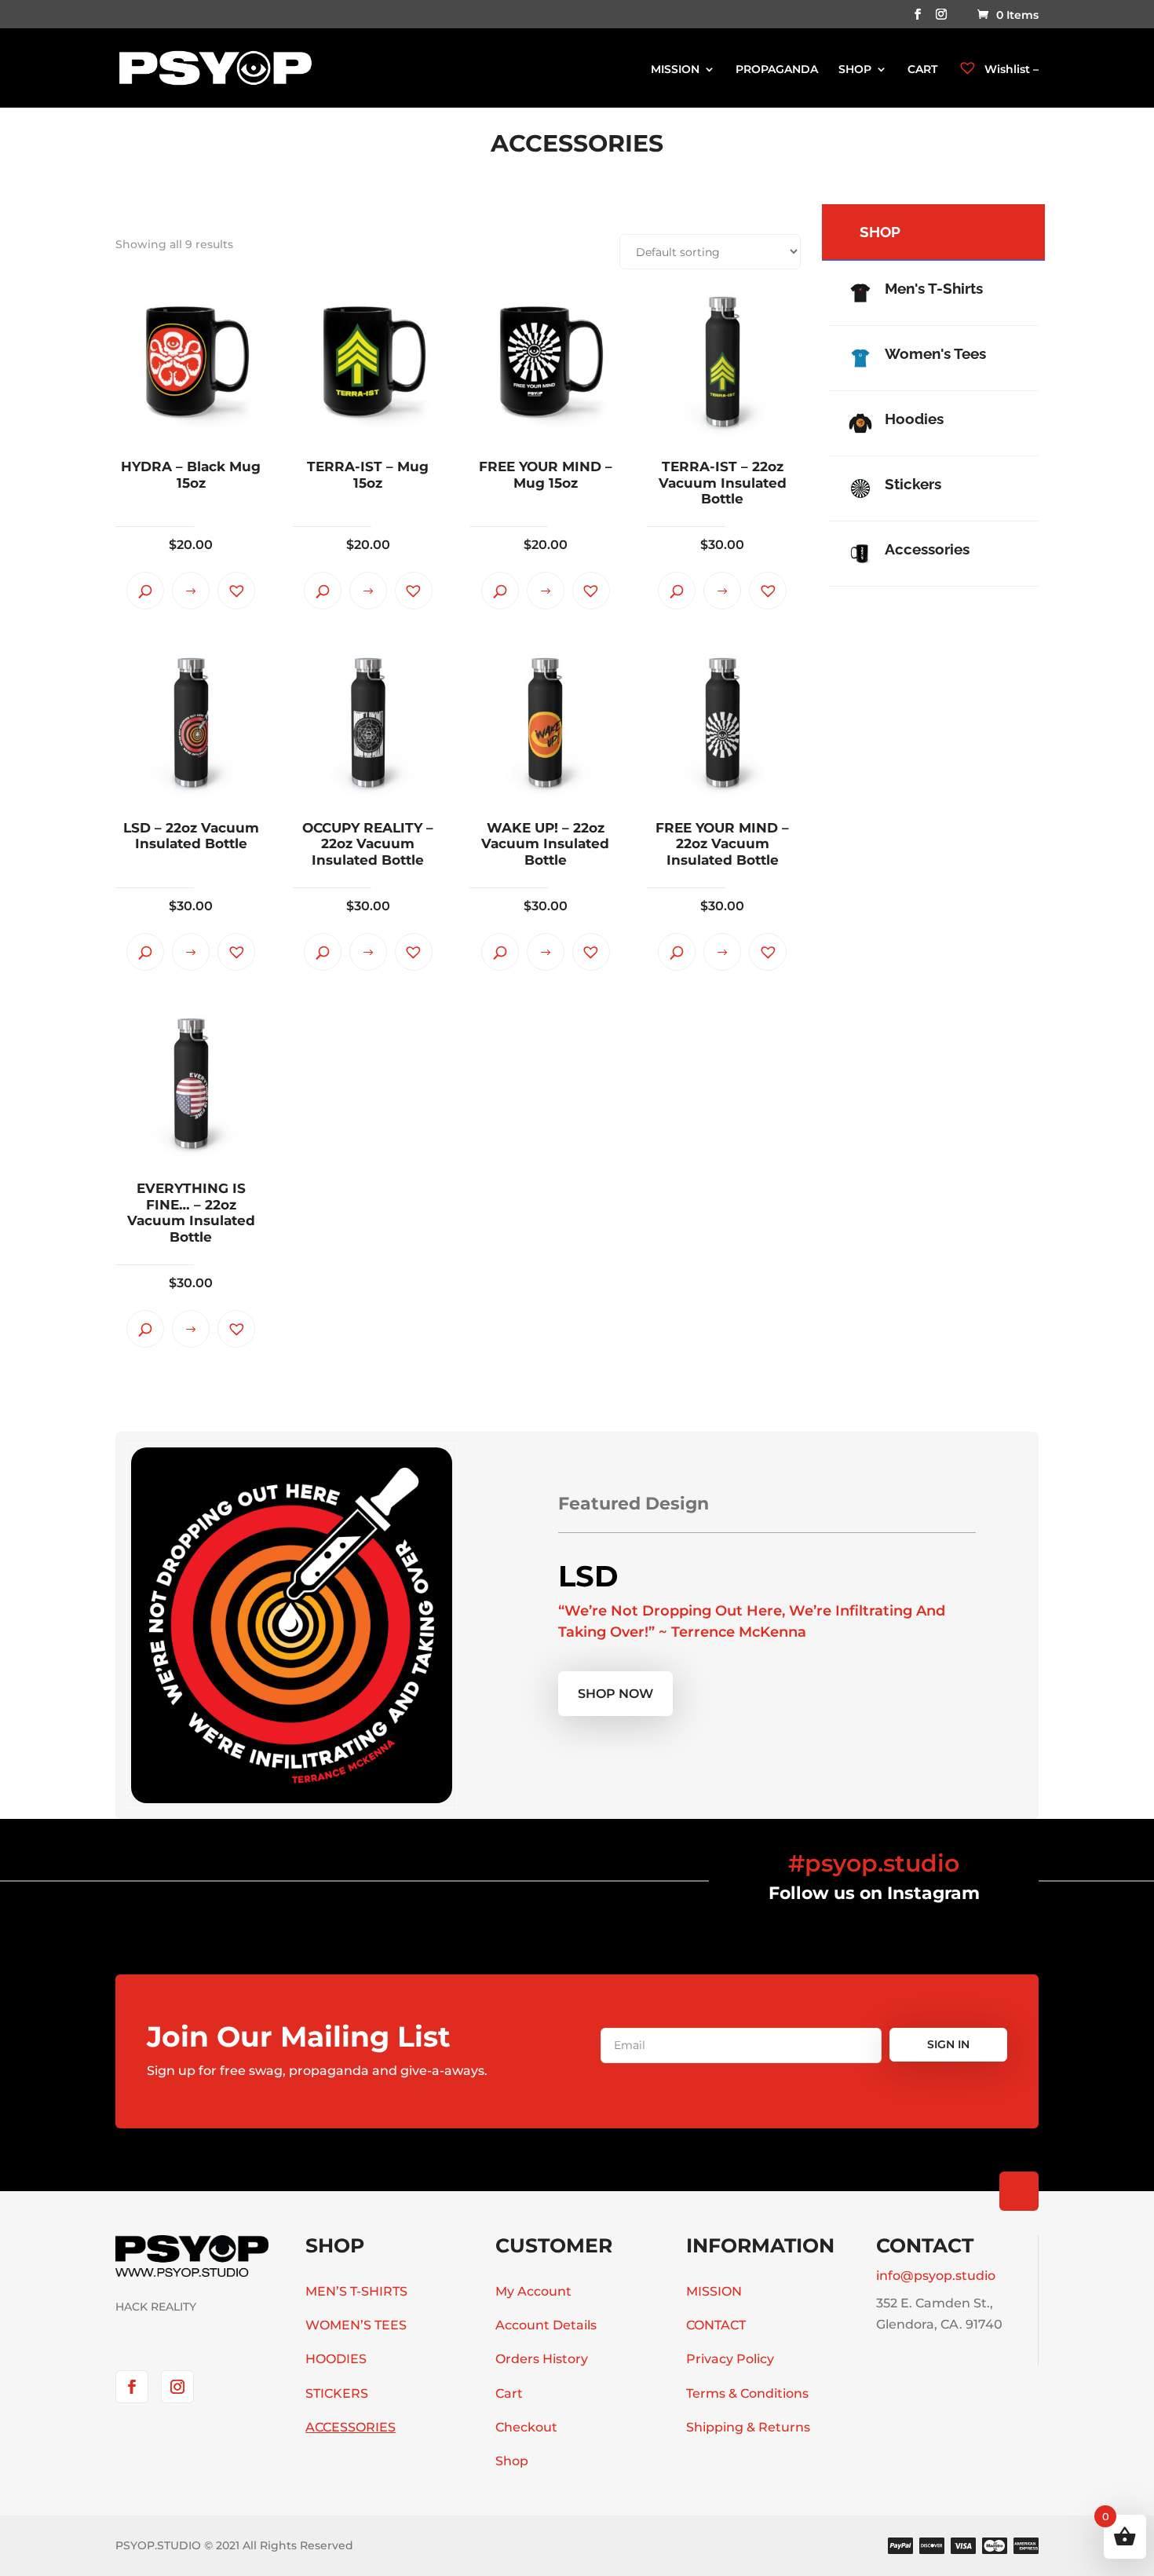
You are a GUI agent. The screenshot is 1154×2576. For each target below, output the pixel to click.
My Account (533, 2291)
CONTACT (716, 2325)
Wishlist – (1010, 69)
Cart (509, 2393)
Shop (512, 2461)
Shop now (615, 1694)
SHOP (855, 70)
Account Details (546, 2325)
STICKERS (337, 2393)
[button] (236, 591)
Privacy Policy (730, 2359)
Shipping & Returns (748, 2427)
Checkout (526, 2427)
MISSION (675, 70)
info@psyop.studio (936, 2276)
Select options (191, 591)
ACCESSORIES (351, 2427)
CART (922, 70)
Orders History (542, 2359)
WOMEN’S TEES (356, 2325)
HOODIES (336, 2359)
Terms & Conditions (747, 2393)
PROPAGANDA (777, 70)
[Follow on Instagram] (177, 2387)
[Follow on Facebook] (132, 2387)
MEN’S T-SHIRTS (356, 2291)
